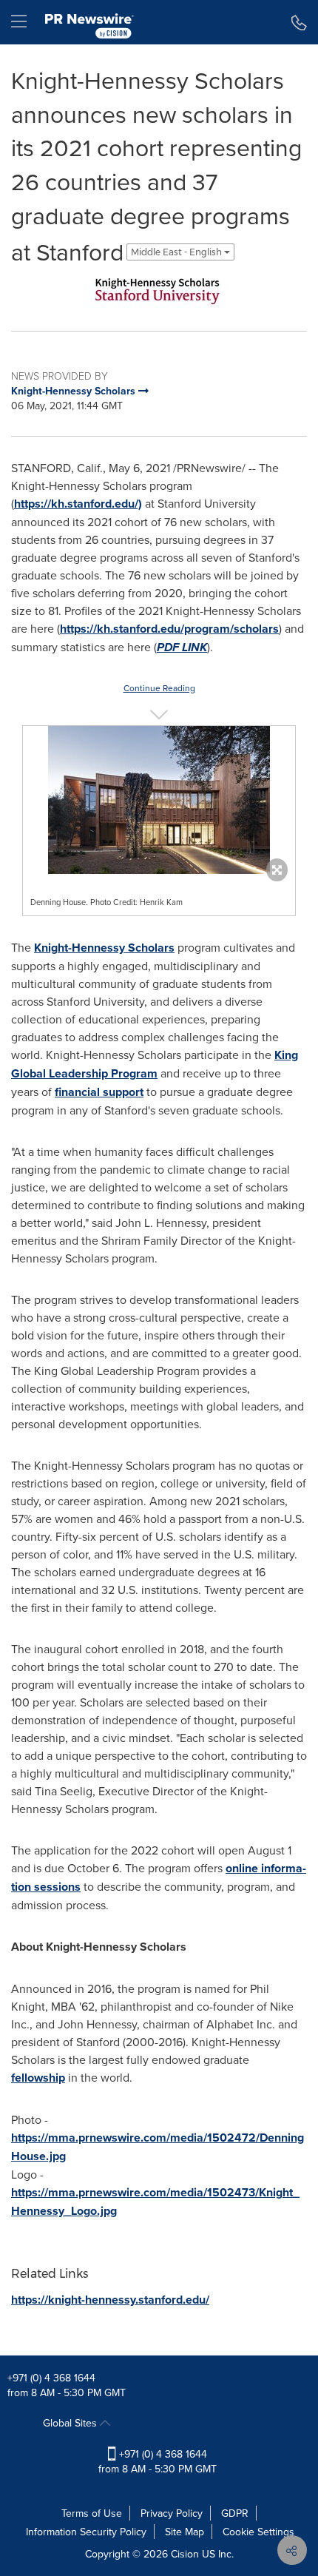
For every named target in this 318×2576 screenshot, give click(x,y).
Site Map (185, 2532)
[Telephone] (299, 22)
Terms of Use (92, 2513)
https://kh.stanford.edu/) (78, 504)
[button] (159, 290)
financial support (99, 1092)
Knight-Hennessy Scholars (104, 948)
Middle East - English (177, 252)
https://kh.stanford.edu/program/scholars (169, 629)
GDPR (235, 2513)
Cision (185, 2554)
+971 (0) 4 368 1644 (51, 2378)
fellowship (38, 2078)
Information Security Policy (86, 2532)
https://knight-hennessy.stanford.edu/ (110, 2300)
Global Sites (71, 2423)
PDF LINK (182, 647)
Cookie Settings (258, 2532)
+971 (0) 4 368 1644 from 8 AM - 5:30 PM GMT (158, 2461)
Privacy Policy (172, 2513)
